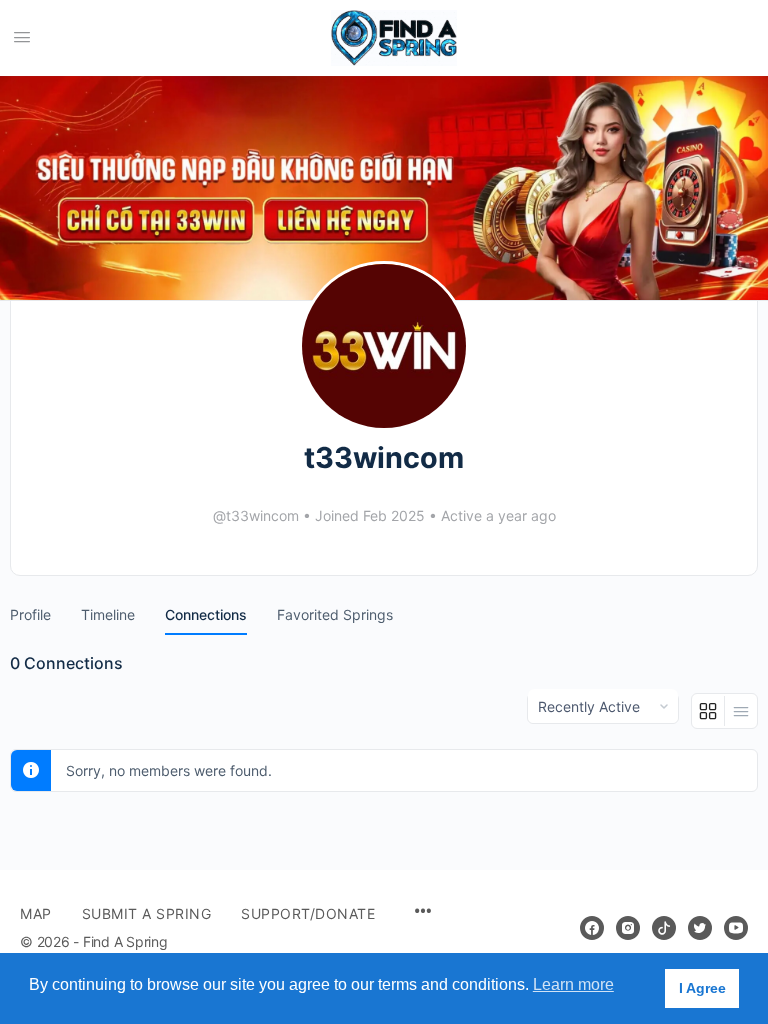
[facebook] (592, 928)
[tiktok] (664, 928)
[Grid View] (708, 711)
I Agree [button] (702, 988)
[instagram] (628, 928)
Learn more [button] (573, 984)
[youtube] (736, 928)
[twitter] (700, 928)
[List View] (741, 711)
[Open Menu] (22, 36)
